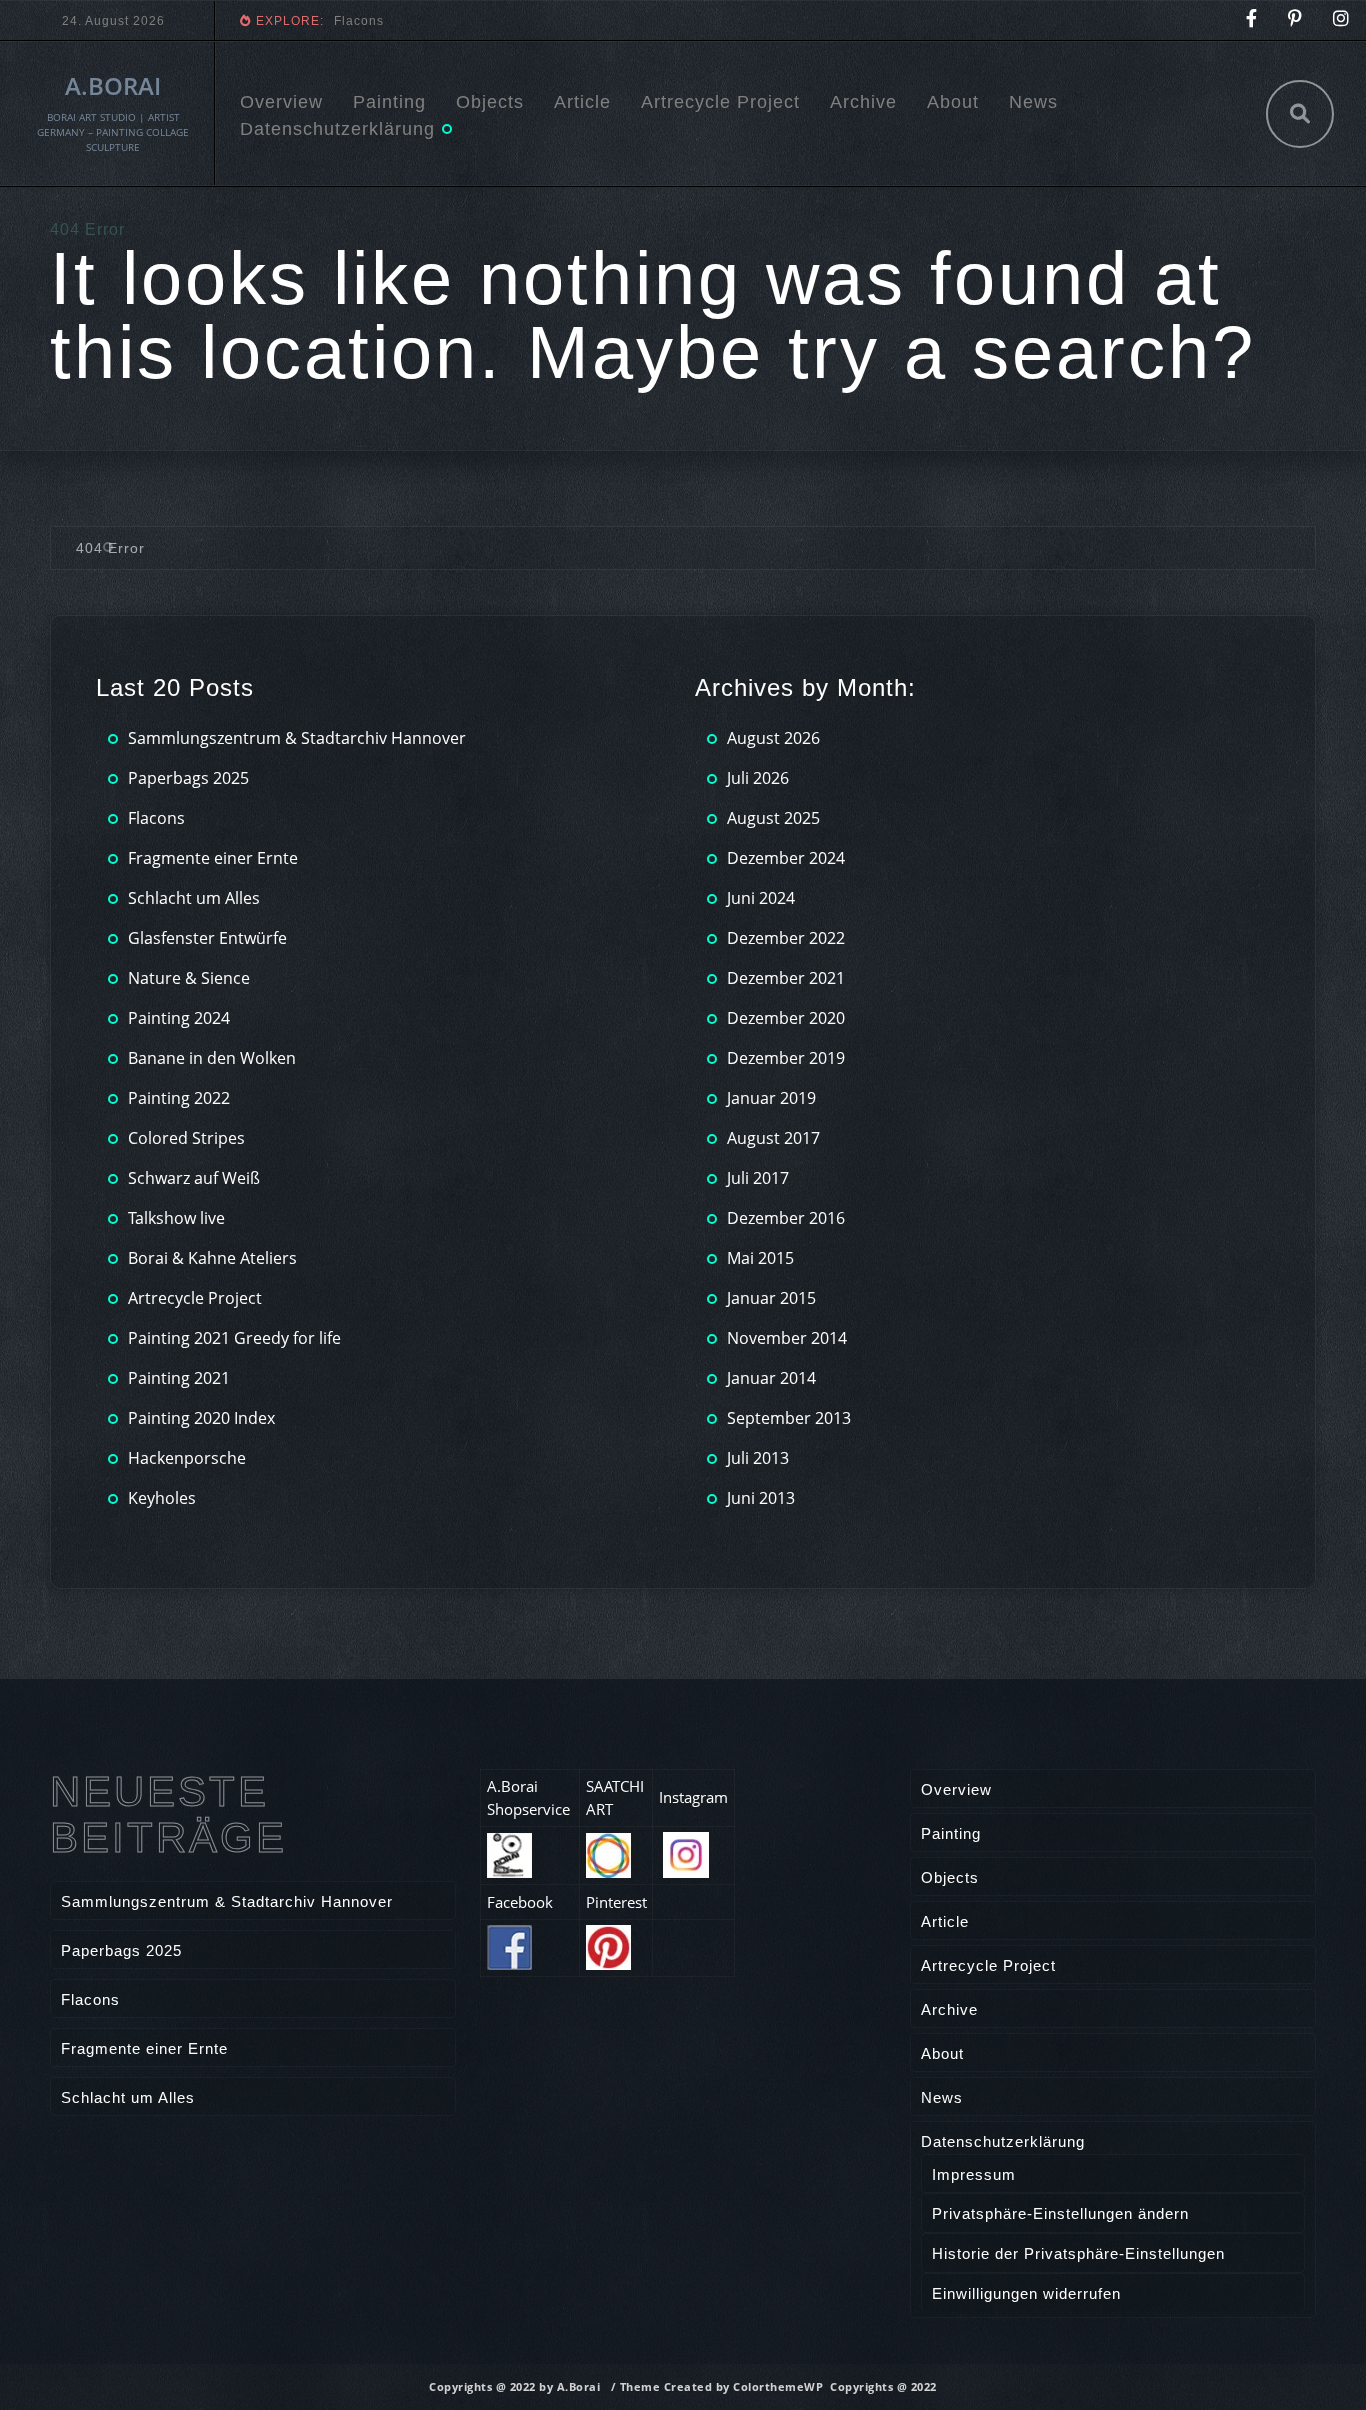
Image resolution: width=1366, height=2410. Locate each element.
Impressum (974, 2174)
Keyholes (162, 1498)
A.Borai (113, 85)
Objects (490, 102)
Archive (863, 102)
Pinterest (616, 1902)
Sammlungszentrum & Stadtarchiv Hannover (297, 738)
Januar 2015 (771, 1298)
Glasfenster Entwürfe (207, 938)
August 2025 (773, 818)
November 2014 (787, 1338)
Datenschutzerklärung (337, 129)
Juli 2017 (758, 1178)
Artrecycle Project (720, 102)
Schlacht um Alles (194, 898)
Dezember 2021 (786, 978)
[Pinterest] (1295, 21)
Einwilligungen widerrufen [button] (1026, 2293)
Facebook (520, 1902)
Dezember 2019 (786, 1058)
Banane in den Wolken (212, 1058)
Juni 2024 (761, 898)
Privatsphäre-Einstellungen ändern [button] (1060, 2213)
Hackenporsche (187, 1458)
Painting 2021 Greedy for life (234, 1338)
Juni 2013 (761, 1498)
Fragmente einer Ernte (405, 21)
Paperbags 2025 (188, 778)
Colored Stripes (186, 1138)
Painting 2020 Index (201, 1418)
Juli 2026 (758, 778)
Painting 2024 (179, 1018)
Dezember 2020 (786, 1018)
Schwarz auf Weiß (194, 1178)
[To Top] (1306, 2350)
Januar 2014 (771, 1378)
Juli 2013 (758, 1458)
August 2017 (773, 1138)
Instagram (693, 1797)
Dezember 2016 (786, 1218)
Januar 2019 (771, 1098)
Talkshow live (176, 1218)
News (1033, 102)
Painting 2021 (179, 1378)
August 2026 (773, 738)
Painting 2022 (179, 1098)
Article (582, 102)
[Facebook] (1252, 21)
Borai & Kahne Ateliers (212, 1258)
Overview (281, 102)
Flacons (156, 818)
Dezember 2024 (786, 858)
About (953, 102)
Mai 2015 (760, 1258)
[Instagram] (1341, 21)
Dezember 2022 (786, 938)
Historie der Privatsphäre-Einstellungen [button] (1078, 2253)
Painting (389, 102)
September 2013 (789, 1418)
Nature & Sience (189, 978)
